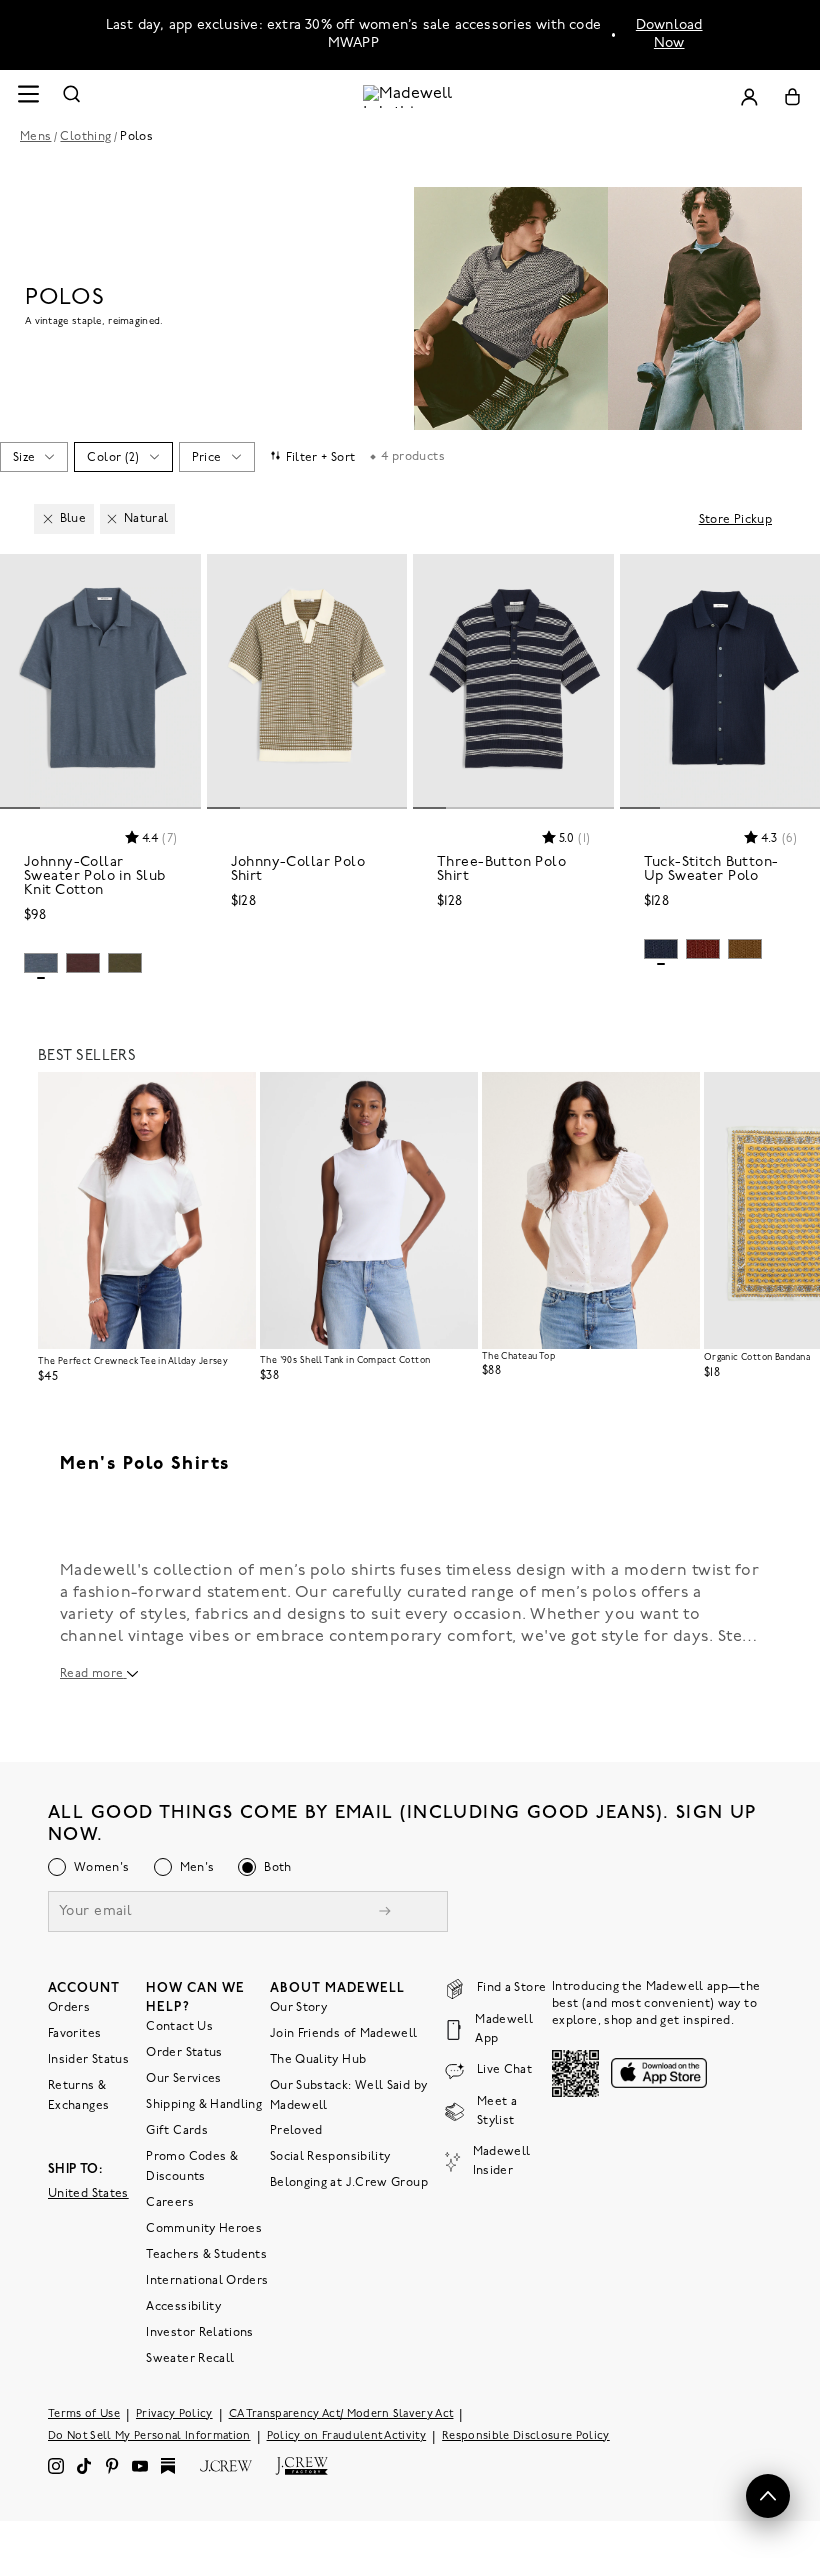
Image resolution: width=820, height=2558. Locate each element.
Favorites (74, 2033)
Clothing (85, 137)
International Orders (207, 2280)
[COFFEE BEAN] (83, 963)
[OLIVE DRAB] (125, 963)
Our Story (298, 2007)
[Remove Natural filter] (112, 519)
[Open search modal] (72, 96)
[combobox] (33, 457)
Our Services (183, 2078)
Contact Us (179, 2026)
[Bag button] (792, 96)
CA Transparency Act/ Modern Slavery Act (341, 2413)
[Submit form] (385, 1912)
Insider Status (88, 2059)
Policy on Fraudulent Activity (347, 2435)
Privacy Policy (174, 2413)
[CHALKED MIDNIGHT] (41, 963)
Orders (69, 2007)
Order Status (184, 2052)
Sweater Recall (190, 2358)
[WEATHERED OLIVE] (745, 949)
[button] (177, 578)
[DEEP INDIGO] (661, 949)
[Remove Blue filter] (48, 519)
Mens (35, 137)
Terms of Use (84, 2413)
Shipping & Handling (204, 2104)
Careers (170, 2202)
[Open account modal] (749, 96)
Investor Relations (199, 2332)
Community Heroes (204, 2228)
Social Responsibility (330, 2156)
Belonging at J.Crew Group (349, 2182)
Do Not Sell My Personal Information (149, 2435)
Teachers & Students (206, 2254)
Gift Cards (177, 2130)
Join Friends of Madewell (344, 2033)
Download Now (669, 34)
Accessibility (183, 2306)
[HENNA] (703, 949)
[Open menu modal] (28, 96)
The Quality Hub (318, 2059)
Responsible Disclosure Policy (526, 2435)
